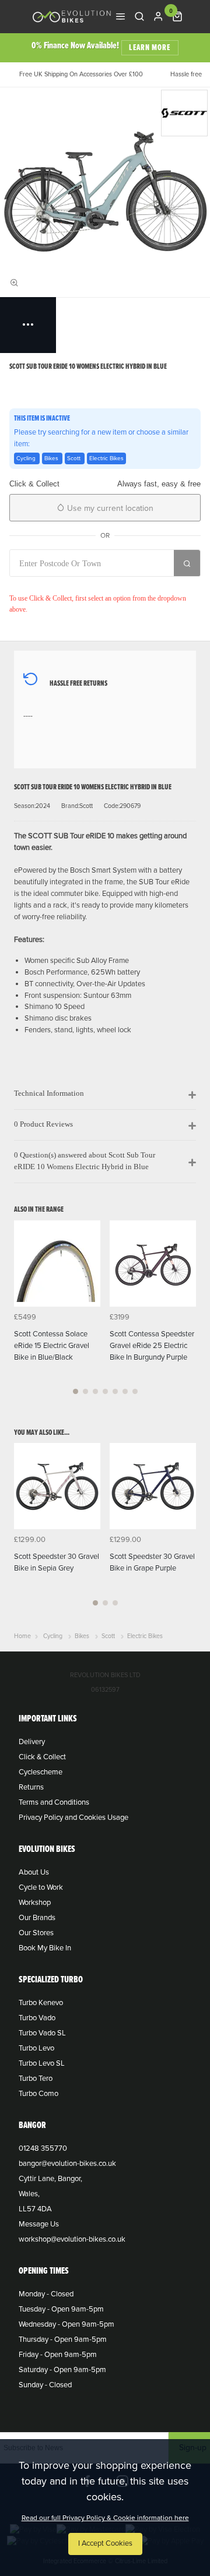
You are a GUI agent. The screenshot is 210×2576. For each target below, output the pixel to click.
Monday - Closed (46, 2294)
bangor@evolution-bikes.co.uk (67, 2164)
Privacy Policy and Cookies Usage (73, 1818)
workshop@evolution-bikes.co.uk (72, 2239)
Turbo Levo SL (42, 2063)
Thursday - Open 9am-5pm (63, 2339)
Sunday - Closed (45, 2385)
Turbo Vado (37, 2018)
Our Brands (37, 1918)
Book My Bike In (45, 1948)
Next (185, 1314)
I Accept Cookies (105, 2543)
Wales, (29, 2194)
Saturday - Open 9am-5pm (62, 2370)
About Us (34, 1872)
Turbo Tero (36, 2079)
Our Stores (36, 1933)
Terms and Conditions (54, 1802)
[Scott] (184, 113)
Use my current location (109, 508)
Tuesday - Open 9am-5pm (61, 2309)
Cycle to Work (41, 1887)
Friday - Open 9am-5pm (58, 2355)
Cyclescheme (41, 1772)
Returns (31, 1787)
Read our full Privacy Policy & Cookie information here (105, 2518)
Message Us (39, 2224)
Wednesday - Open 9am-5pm (66, 2324)
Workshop (35, 1903)
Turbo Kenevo (41, 2003)
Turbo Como (38, 2094)
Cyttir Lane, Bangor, (50, 2179)
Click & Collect (42, 1757)
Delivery (32, 1742)
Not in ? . (86, 584)
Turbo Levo (36, 2048)
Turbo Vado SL (42, 2033)
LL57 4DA (35, 2209)
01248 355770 (43, 2148)
